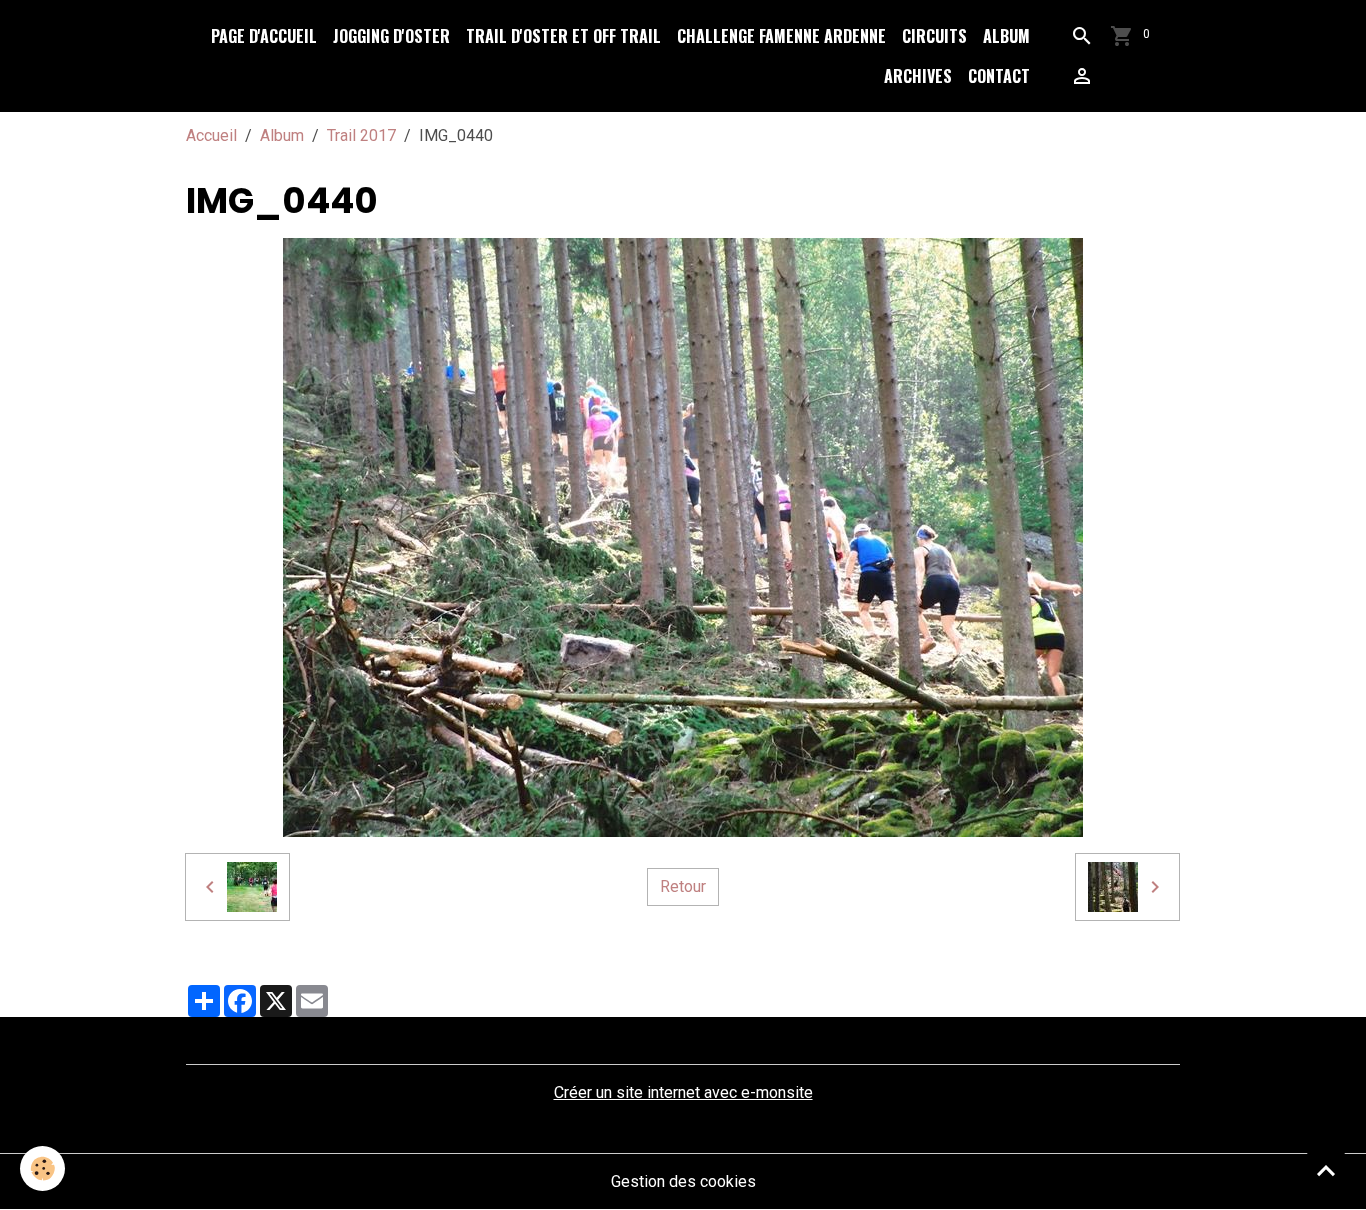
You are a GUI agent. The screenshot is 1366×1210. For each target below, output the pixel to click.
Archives (918, 76)
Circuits (934, 36)
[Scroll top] (1326, 1170)
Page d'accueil (264, 36)
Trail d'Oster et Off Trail (563, 36)
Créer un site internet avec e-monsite (683, 1092)
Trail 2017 (361, 135)
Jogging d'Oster (391, 36)
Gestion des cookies (683, 1181)
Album (1006, 36)
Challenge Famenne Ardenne (781, 36)
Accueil (211, 135)
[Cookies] (42, 1168)
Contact (999, 76)
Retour (683, 886)
